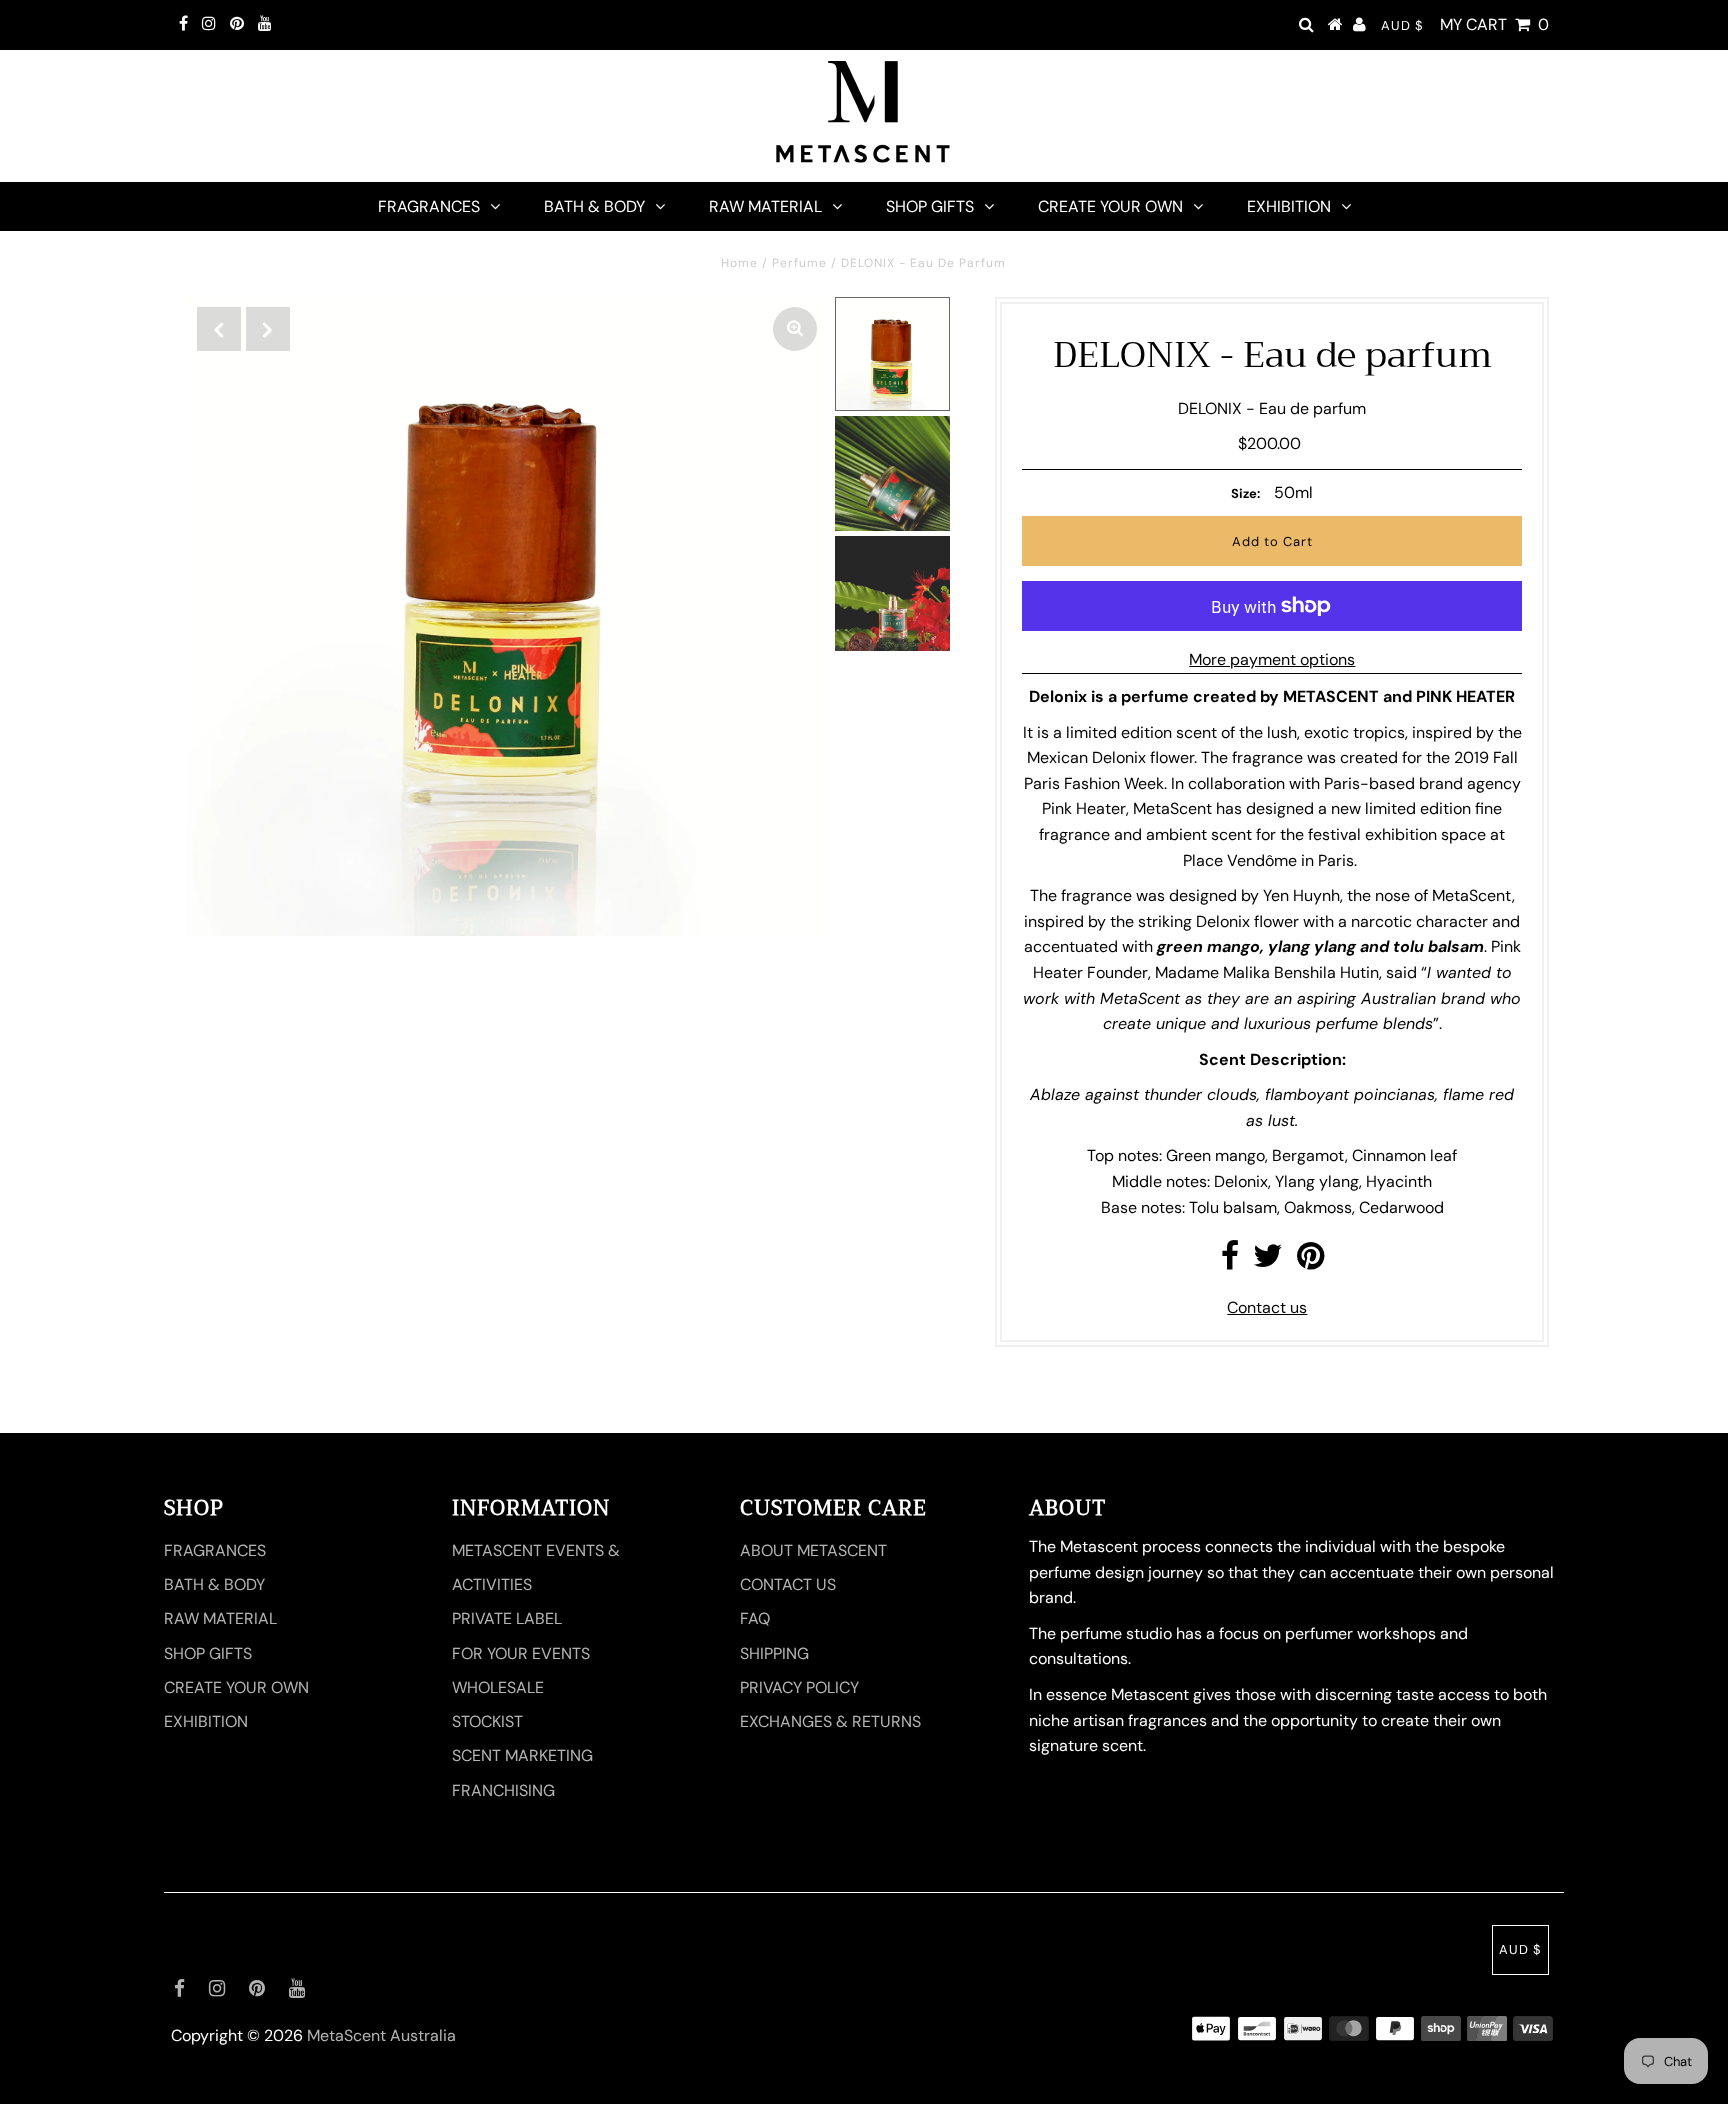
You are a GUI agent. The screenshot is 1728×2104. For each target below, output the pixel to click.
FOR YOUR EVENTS (521, 1653)
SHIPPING (774, 1653)
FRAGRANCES (429, 206)
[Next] (268, 329)
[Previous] (219, 329)
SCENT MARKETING (522, 1755)
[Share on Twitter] (1268, 1261)
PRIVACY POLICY (799, 1687)
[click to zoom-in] (795, 329)
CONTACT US (788, 1584)
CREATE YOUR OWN (1110, 206)
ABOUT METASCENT (813, 1550)
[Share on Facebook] (1230, 1261)
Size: (1245, 493)
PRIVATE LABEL (507, 1618)
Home (739, 263)
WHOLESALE (498, 1687)
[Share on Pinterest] (1310, 1261)
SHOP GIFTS (930, 206)
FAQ (755, 1618)
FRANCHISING (503, 1790)
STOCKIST (487, 1721)
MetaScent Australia (381, 2035)
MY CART (1494, 24)
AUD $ (1402, 25)
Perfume (799, 263)
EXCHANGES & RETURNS (830, 1721)
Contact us (1267, 1307)
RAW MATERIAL (765, 206)
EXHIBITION (1289, 206)
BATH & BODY (594, 206)
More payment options (1272, 659)
